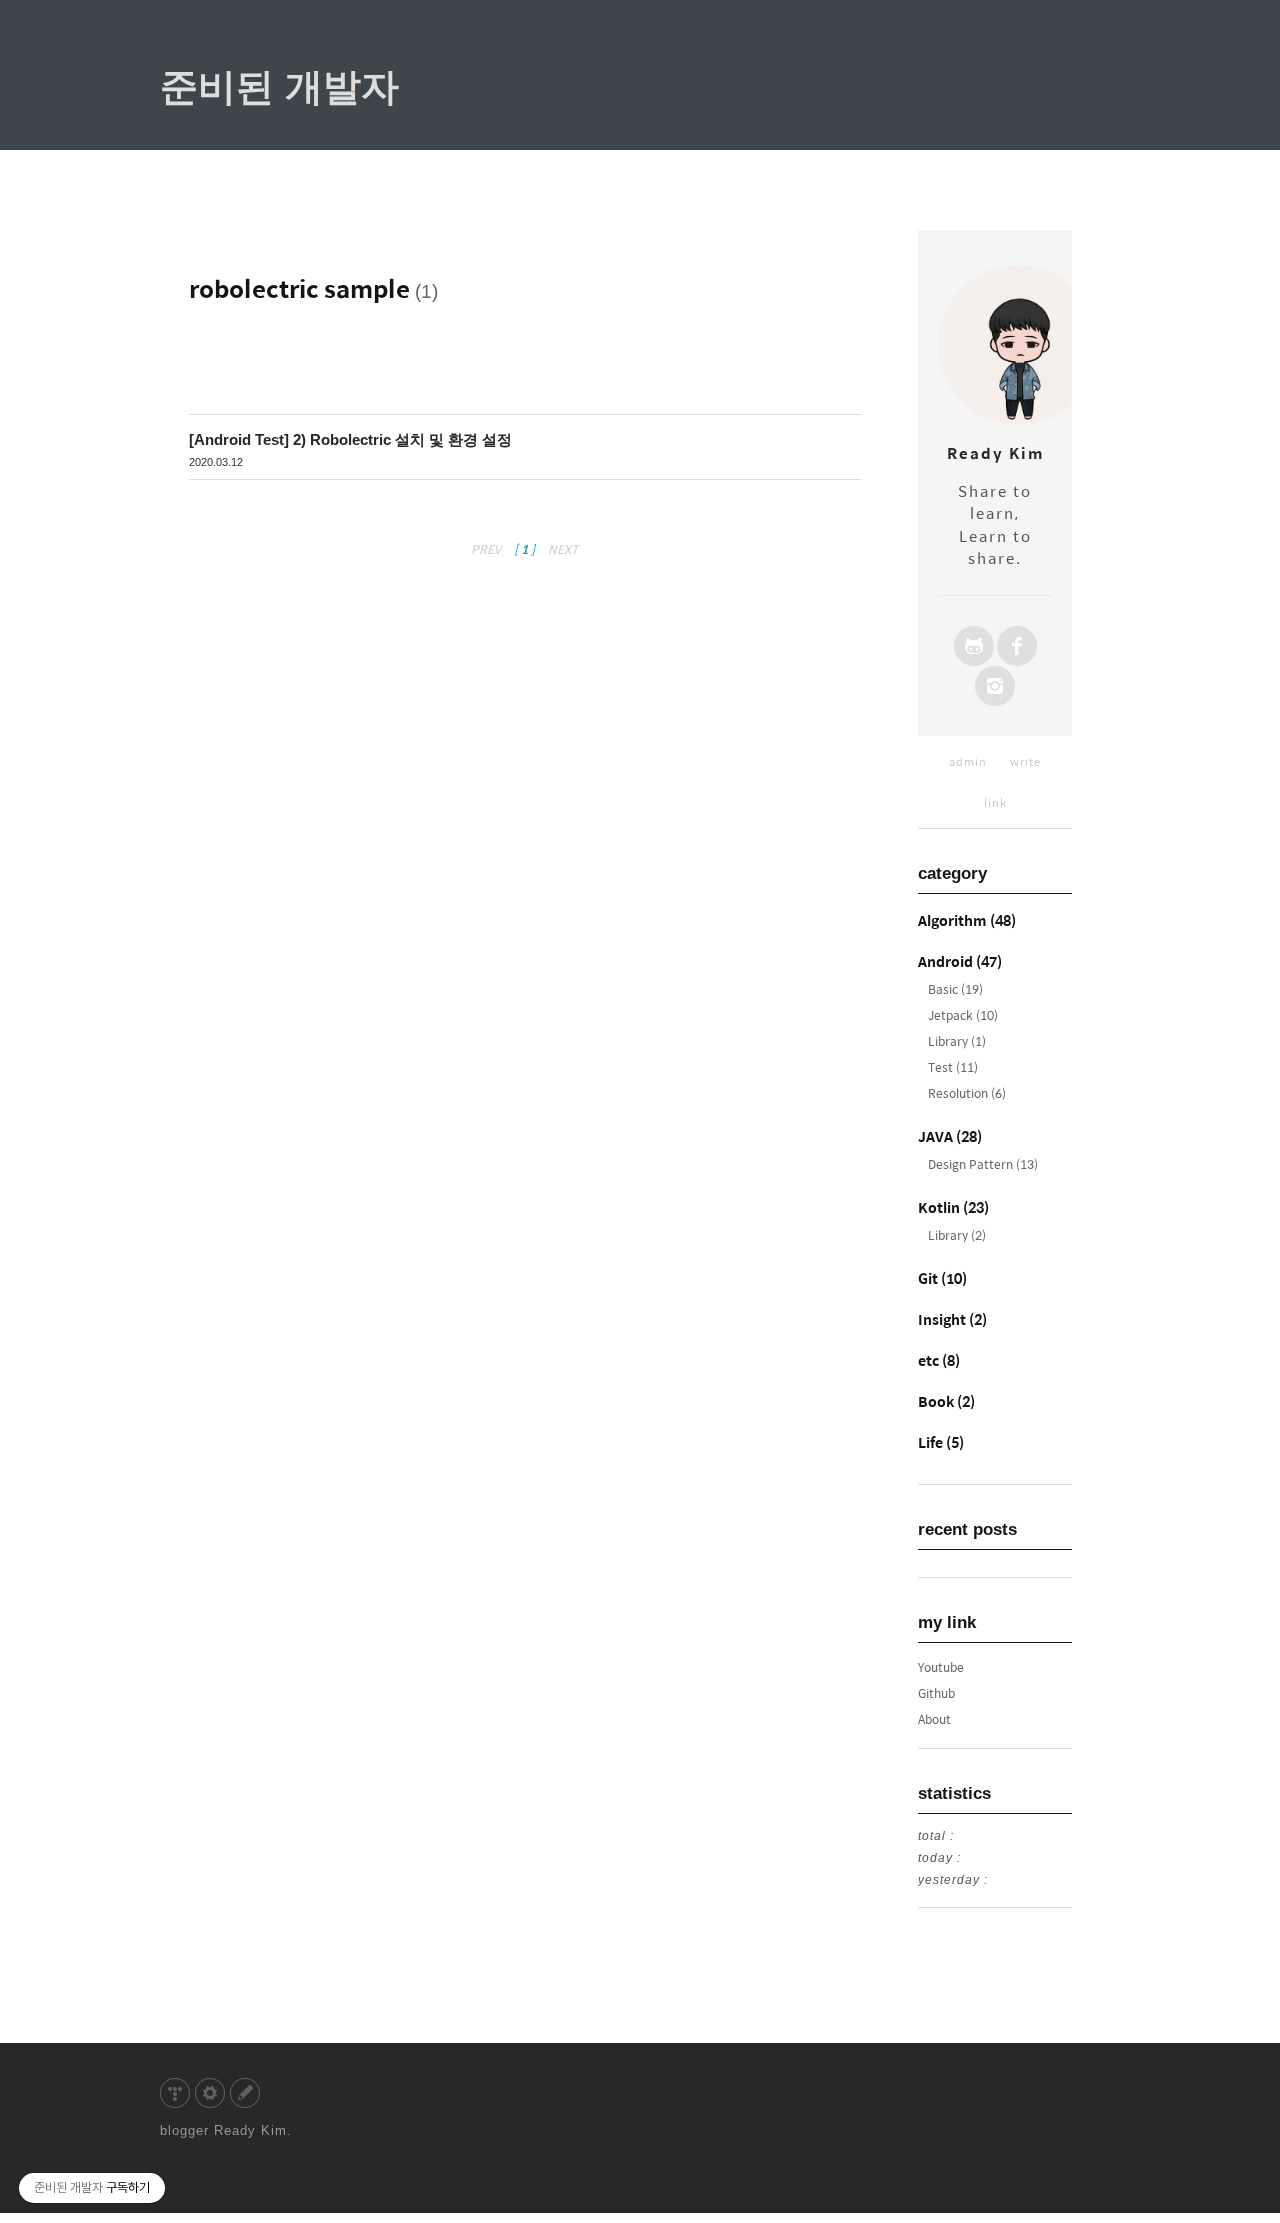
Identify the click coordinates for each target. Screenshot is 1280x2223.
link (995, 802)
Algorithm (967, 920)
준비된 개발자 (279, 87)
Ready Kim (250, 2130)
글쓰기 (245, 2093)
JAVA (950, 1136)
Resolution (967, 1093)
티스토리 (175, 2093)
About (934, 1719)
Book (946, 1401)
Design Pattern (983, 1164)
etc (939, 1360)
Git (942, 1278)
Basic (955, 989)
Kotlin (953, 1207)
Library (957, 1041)
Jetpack (963, 1015)
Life (941, 1442)
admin (968, 761)
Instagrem (995, 686)
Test (953, 1067)
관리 (210, 2093)
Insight (952, 1319)
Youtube (941, 1667)
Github (974, 646)
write (1025, 761)
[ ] (524, 549)
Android (960, 961)
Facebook (1017, 646)
